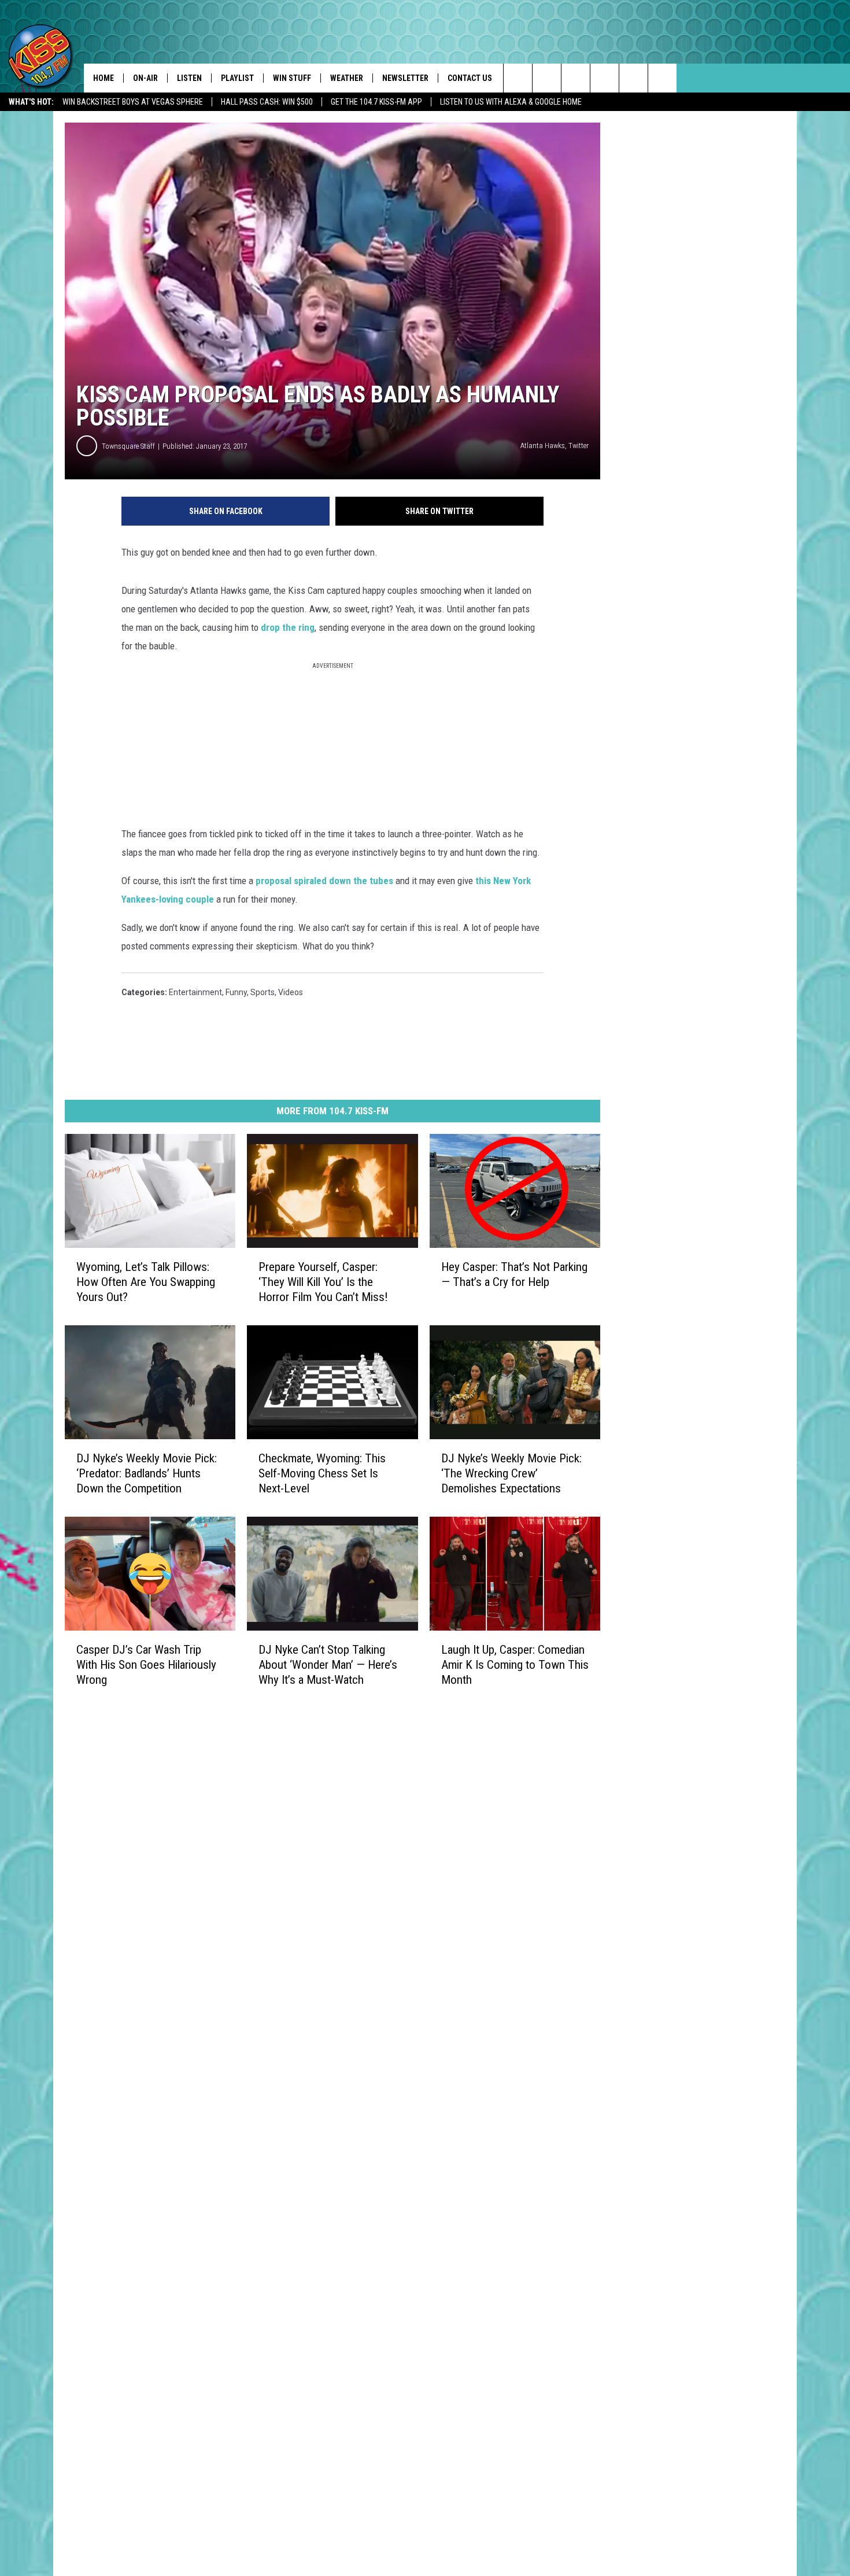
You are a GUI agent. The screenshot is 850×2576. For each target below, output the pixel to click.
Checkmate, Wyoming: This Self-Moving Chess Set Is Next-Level (322, 1473)
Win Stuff (292, 78)
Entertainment (195, 992)
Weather (347, 78)
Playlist (237, 78)
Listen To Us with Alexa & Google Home (511, 102)
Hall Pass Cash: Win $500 (267, 102)
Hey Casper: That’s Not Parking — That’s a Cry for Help (514, 1274)
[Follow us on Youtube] (662, 78)
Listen (189, 78)
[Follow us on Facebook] (576, 78)
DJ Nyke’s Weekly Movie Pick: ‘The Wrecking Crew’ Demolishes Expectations (511, 1473)
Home (104, 78)
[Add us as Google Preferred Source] (547, 78)
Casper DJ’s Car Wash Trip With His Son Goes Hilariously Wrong (146, 1664)
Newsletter (405, 78)
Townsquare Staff (128, 446)
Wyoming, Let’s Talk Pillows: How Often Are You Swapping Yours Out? (146, 1282)
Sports (263, 992)
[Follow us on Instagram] (605, 78)
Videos (291, 992)
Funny (236, 992)
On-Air (145, 78)
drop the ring (288, 627)
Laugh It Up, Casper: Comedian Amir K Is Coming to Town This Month (515, 1664)
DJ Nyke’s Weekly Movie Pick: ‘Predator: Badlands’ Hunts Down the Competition (147, 1473)
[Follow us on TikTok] (633, 78)
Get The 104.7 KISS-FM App (376, 102)
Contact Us (470, 78)
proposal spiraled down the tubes (324, 881)
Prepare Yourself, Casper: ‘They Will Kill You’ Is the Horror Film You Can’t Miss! (323, 1282)
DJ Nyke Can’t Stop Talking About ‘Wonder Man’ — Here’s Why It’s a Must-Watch (328, 1664)
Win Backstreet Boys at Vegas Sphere (133, 102)
